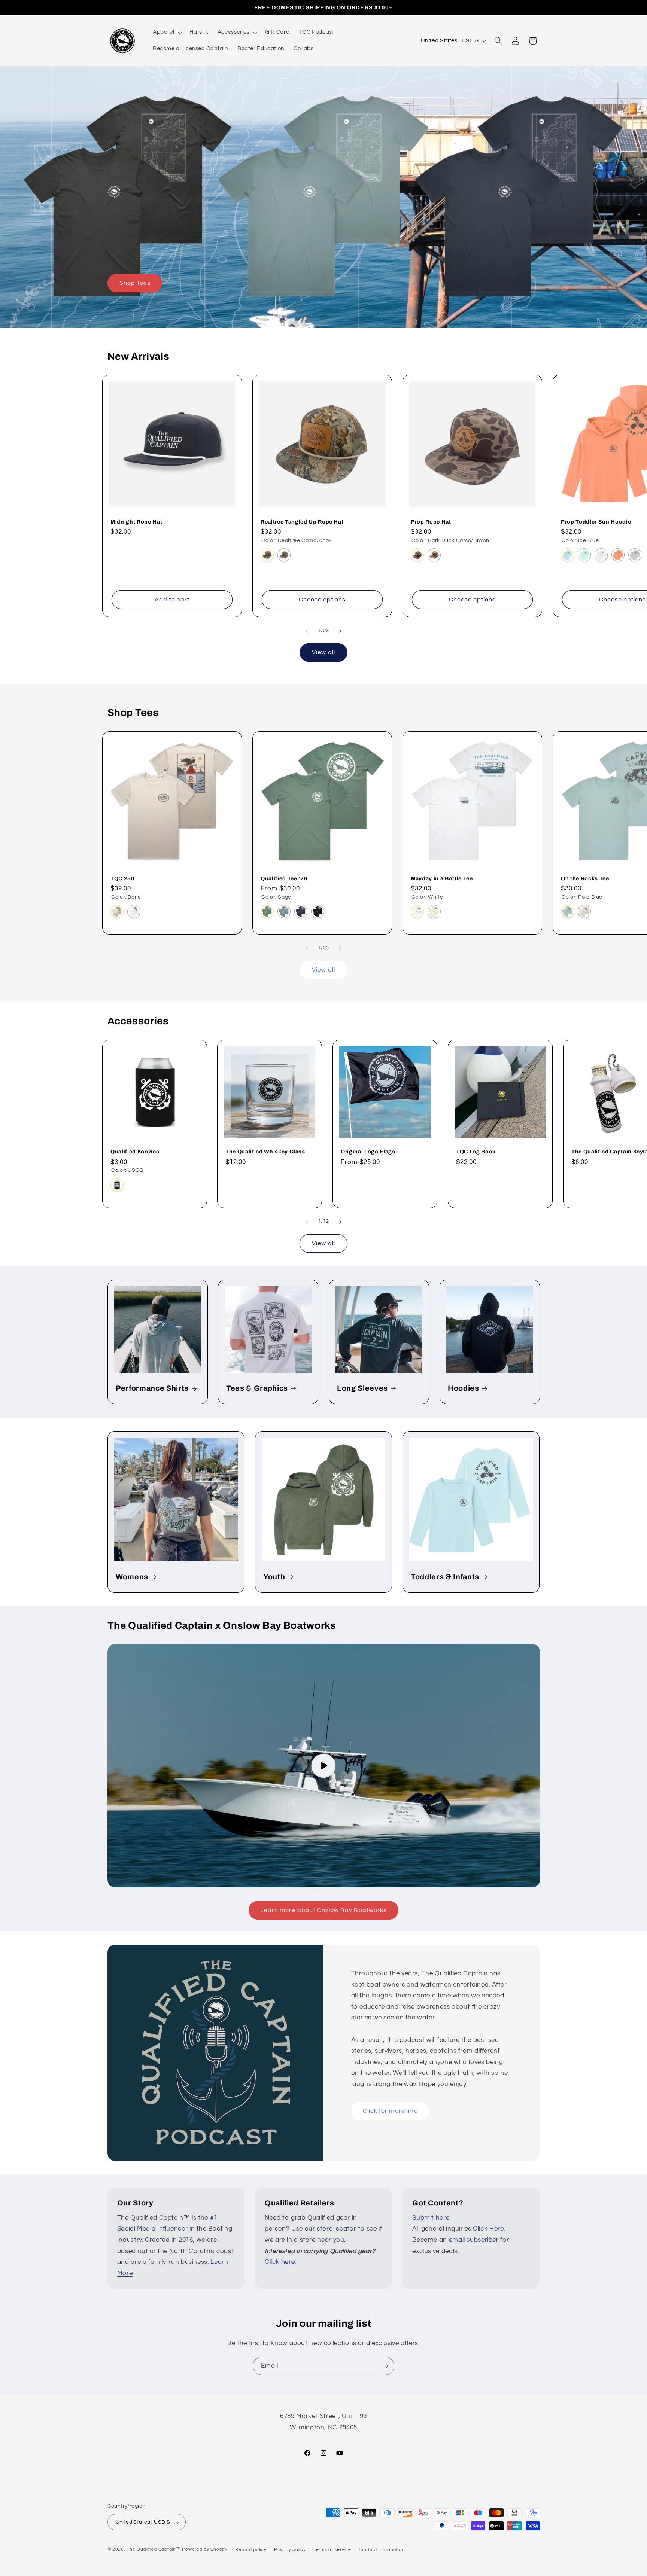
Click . (280, 2262)
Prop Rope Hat (431, 522)
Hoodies (464, 1388)
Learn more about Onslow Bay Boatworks (323, 1910)
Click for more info (390, 2111)
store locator (336, 2229)
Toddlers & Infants (445, 1577)
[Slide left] (307, 631)
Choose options (322, 600)
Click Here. (489, 2229)
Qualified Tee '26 (284, 878)
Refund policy (251, 2550)
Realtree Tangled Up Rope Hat (302, 522)
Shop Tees (135, 283)
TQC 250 (123, 878)
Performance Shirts (152, 1388)
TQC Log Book (476, 1152)
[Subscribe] (385, 2366)
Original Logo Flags (368, 1152)
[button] (166, 33)
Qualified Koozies (135, 1152)
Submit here (431, 2218)
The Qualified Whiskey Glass (265, 1152)
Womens (132, 1577)
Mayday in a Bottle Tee (442, 878)
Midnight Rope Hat (136, 522)
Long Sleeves (362, 1388)
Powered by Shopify (205, 2549)
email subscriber (474, 2240)
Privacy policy (290, 2550)
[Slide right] (340, 631)
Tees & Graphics (257, 1388)
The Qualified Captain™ (154, 2549)
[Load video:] (324, 1766)
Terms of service (332, 2550)
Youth (274, 1577)
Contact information (382, 2550)
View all (323, 652)
